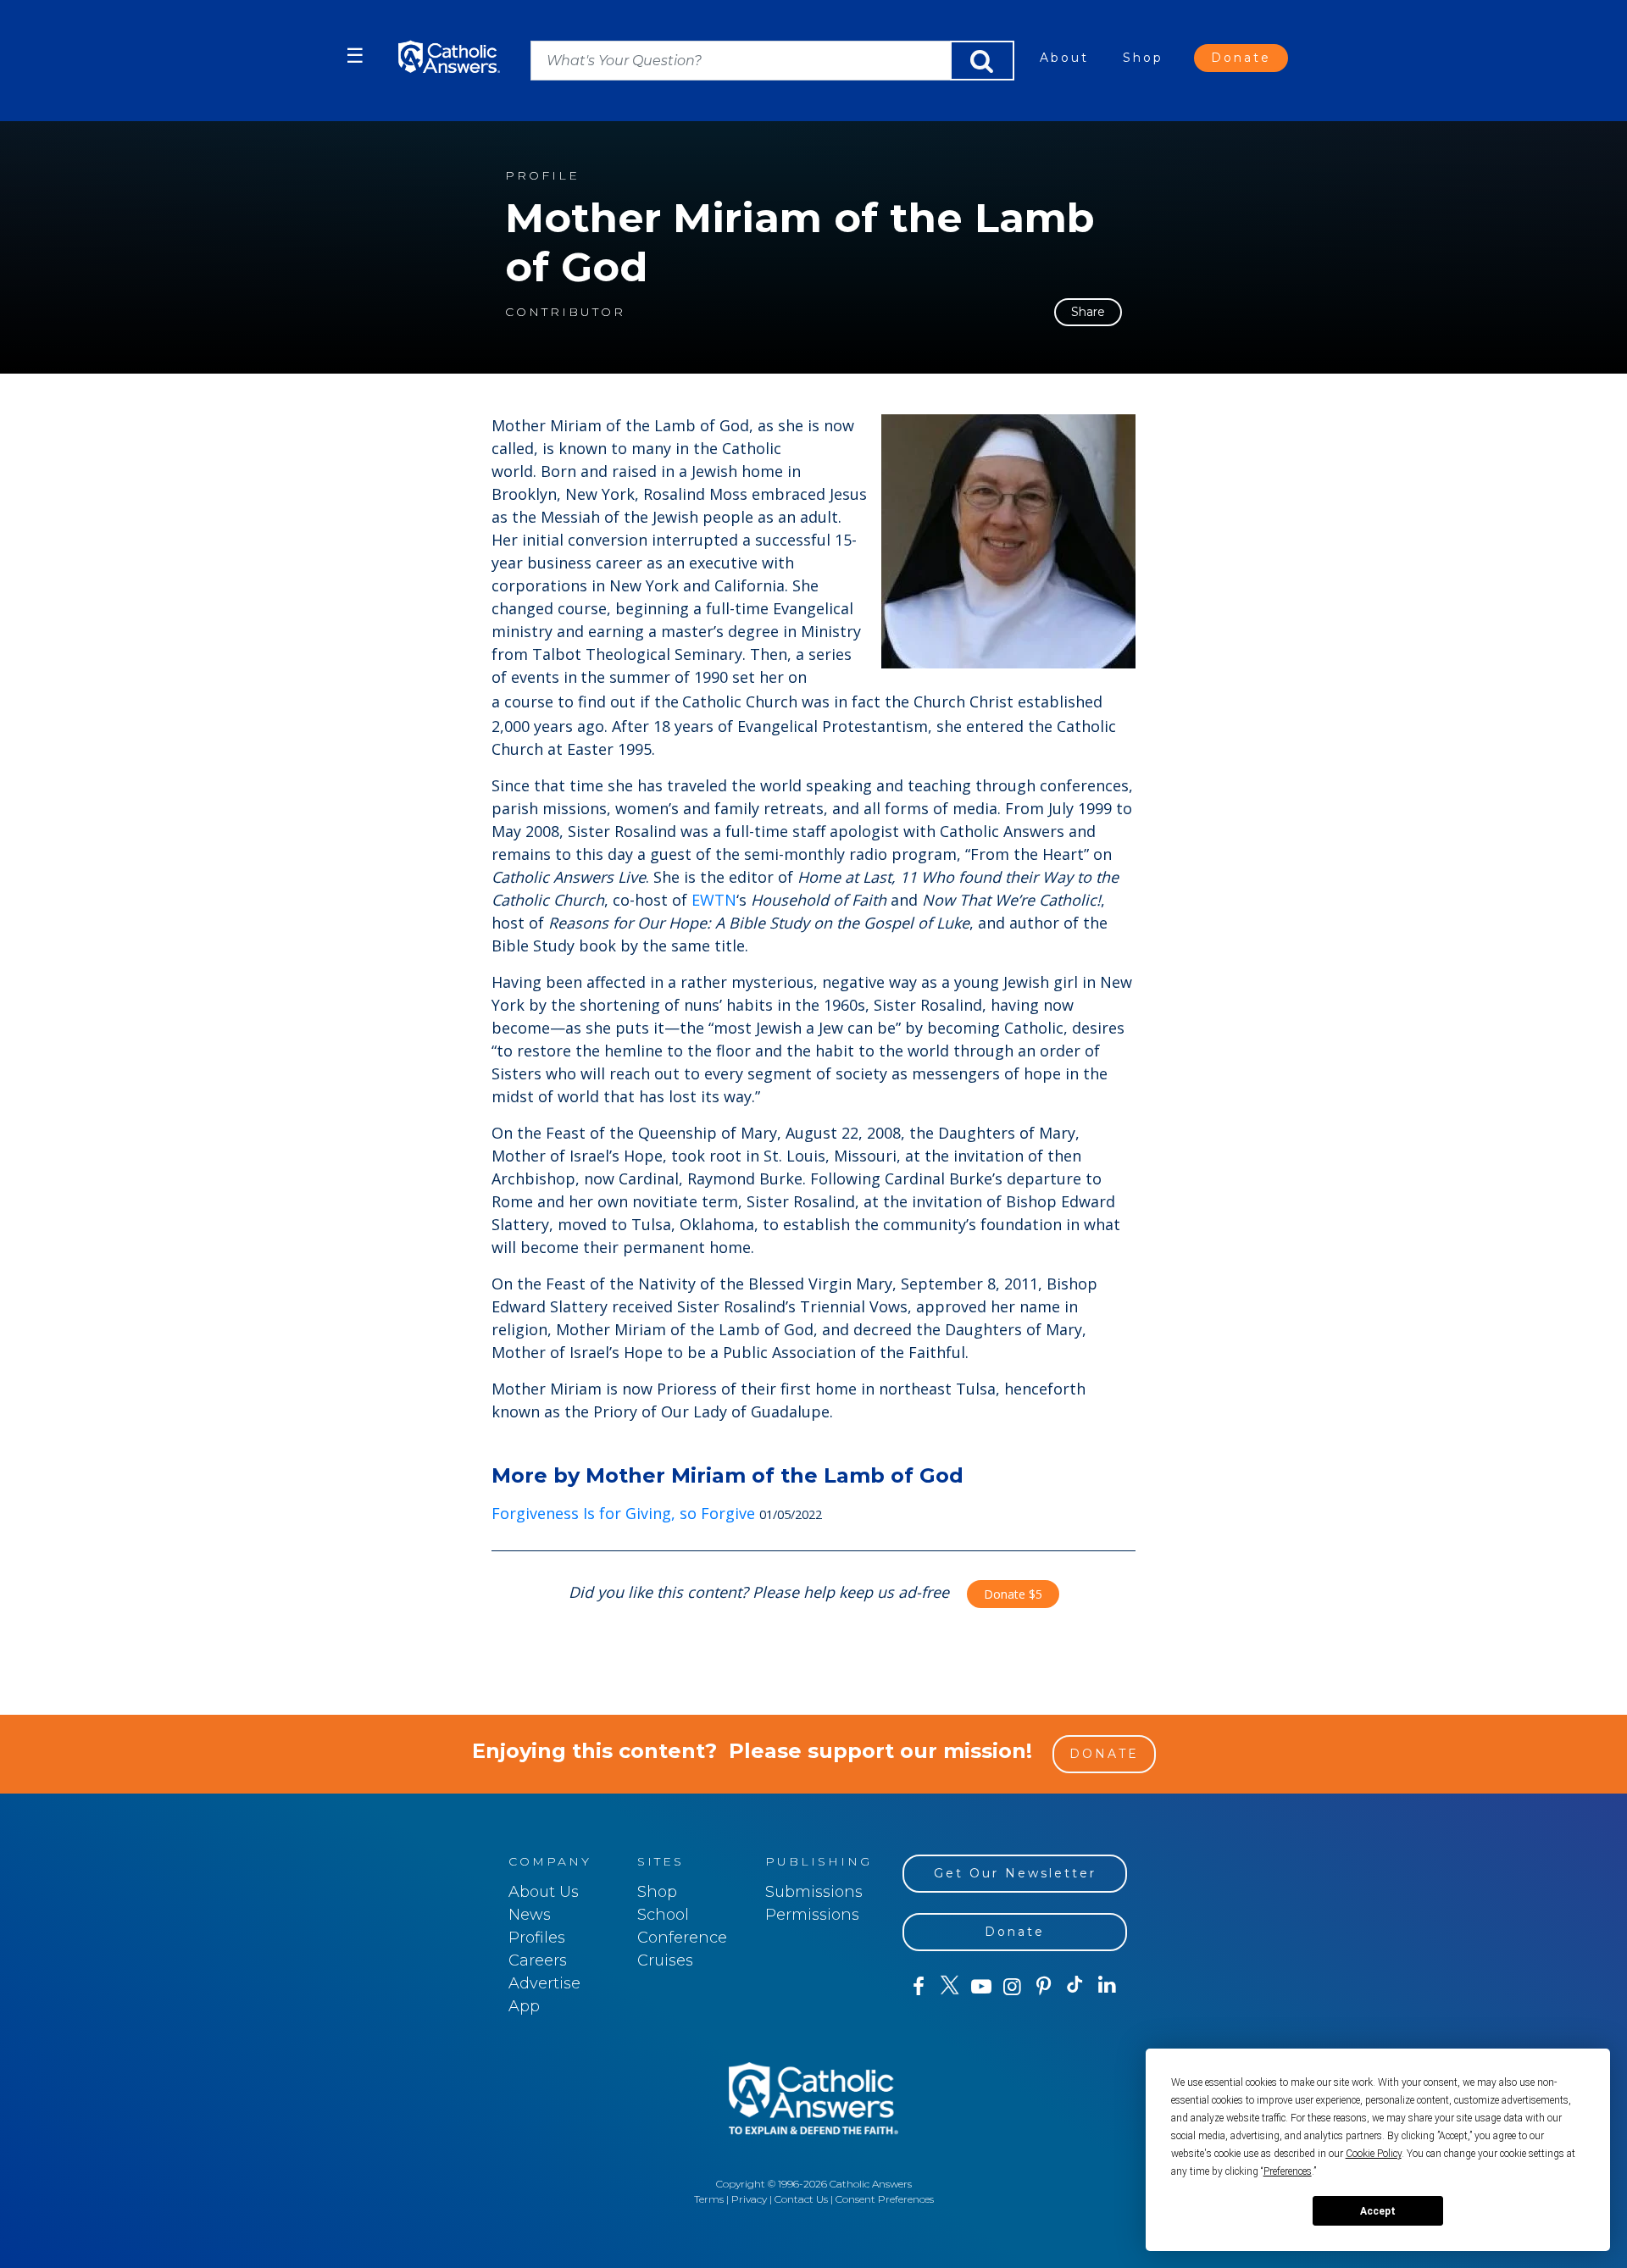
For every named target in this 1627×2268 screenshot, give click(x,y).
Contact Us (801, 2199)
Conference (682, 1938)
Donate (1241, 58)
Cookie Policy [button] (1374, 2154)
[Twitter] (950, 1987)
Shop (1143, 58)
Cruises (665, 1960)
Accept (1378, 2211)
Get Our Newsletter (1015, 1873)
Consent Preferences (885, 2199)
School (663, 1915)
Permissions (812, 1915)
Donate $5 (1013, 1594)
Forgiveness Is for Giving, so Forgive (623, 1513)
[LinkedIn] (1107, 1986)
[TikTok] (1075, 1987)
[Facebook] (918, 1987)
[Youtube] (981, 1987)
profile (542, 176)
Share (1088, 312)
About (1064, 58)
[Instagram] (1012, 1987)
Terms (709, 2199)
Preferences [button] (1288, 2171)
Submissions (814, 1892)
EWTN (714, 900)
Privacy (749, 2199)
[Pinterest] (1044, 1987)
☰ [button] (355, 55)
